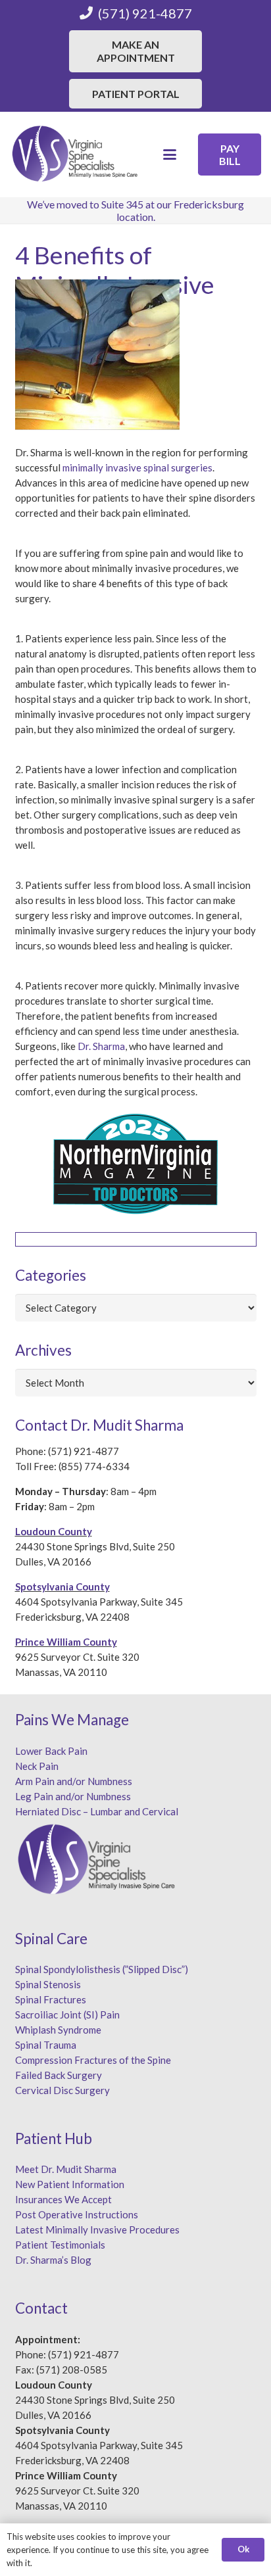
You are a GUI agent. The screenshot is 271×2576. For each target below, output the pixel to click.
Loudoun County (54, 1531)
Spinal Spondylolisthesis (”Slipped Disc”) (102, 1969)
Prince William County (66, 1642)
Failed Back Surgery (59, 2075)
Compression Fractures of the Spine (93, 2060)
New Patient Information (70, 2184)
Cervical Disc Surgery (62, 2090)
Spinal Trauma (46, 2045)
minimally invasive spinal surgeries (137, 467)
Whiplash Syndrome (58, 2030)
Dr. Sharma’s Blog (53, 2260)
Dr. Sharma (101, 1046)
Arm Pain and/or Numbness (74, 1781)
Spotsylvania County (62, 1586)
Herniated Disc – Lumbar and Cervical (97, 1811)
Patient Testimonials (60, 2245)
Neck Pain (37, 1766)
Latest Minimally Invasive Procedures (97, 2230)
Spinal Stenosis (48, 1984)
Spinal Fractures (51, 1999)
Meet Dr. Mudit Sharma (66, 2169)
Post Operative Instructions (77, 2214)
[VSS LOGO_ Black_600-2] (76, 155)
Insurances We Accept (63, 2199)
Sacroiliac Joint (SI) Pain (67, 2015)
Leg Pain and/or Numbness (73, 1796)
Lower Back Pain (51, 1751)
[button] (170, 155)
